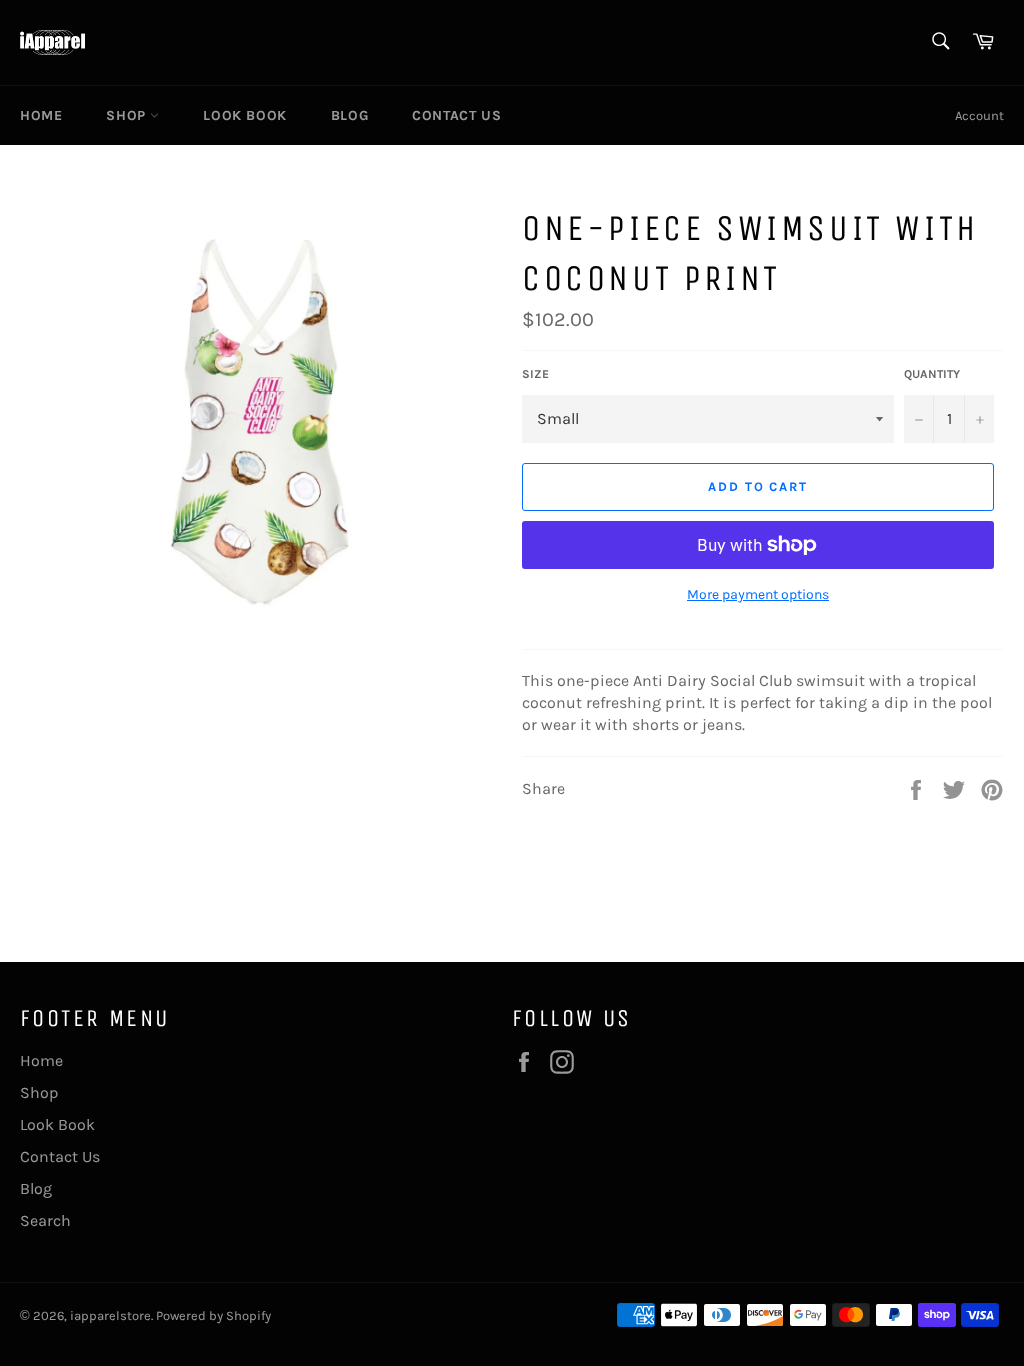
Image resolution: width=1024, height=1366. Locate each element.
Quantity (932, 374)
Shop (128, 115)
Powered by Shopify (213, 1315)
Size (535, 374)
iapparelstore (110, 1315)
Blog (349, 115)
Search (45, 1220)
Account (979, 115)
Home (41, 115)
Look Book (244, 115)
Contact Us (456, 115)
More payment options (758, 594)
